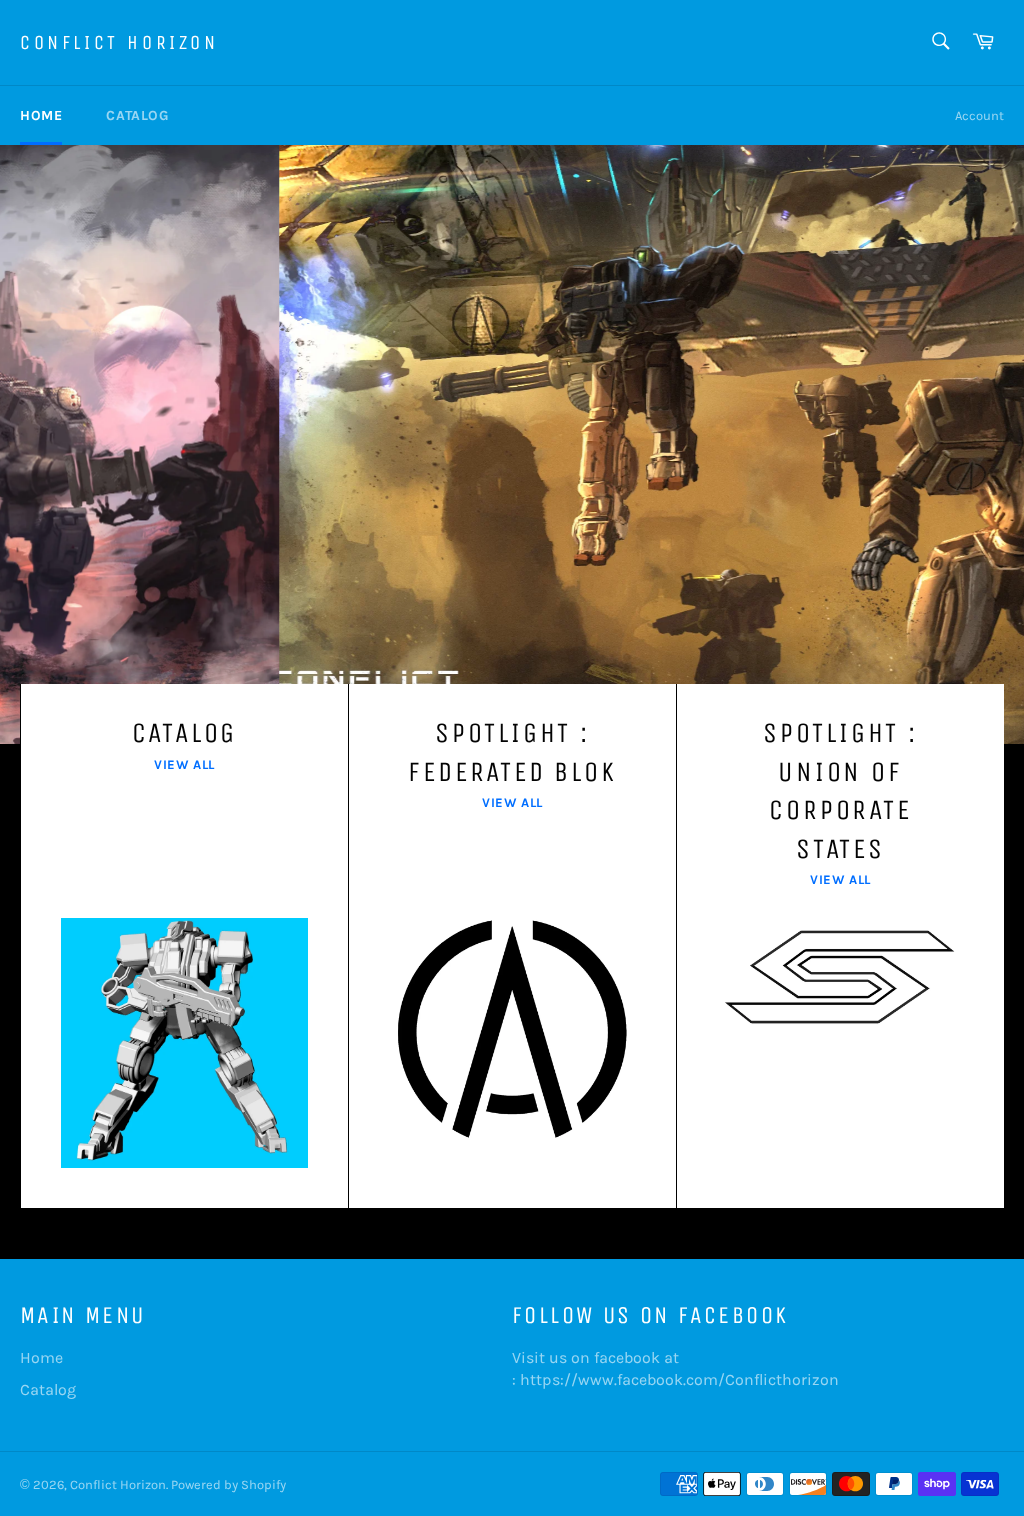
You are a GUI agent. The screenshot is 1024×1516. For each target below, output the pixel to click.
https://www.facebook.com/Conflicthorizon (679, 1379)
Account (979, 115)
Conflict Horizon (119, 42)
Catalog (137, 115)
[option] (512, 444)
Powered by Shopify (228, 1484)
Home (41, 115)
